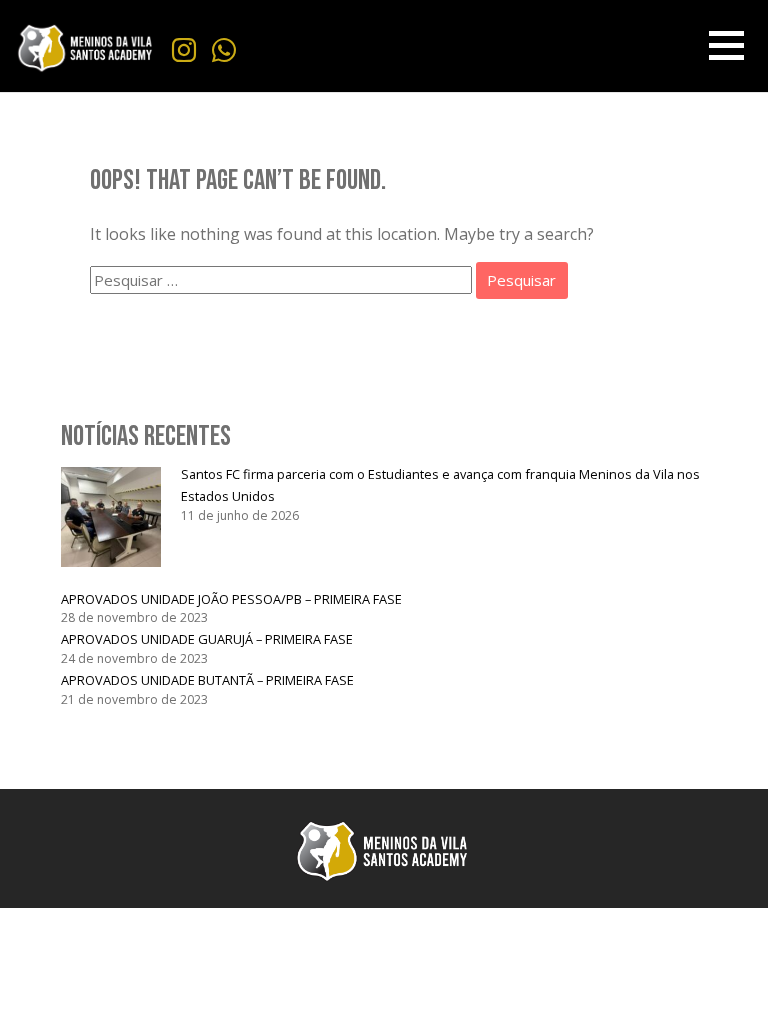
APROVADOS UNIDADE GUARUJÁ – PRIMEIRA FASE (207, 639)
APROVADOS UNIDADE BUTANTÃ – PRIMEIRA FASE (207, 680)
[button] (727, 45)
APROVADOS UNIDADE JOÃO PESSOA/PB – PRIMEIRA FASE (231, 599)
